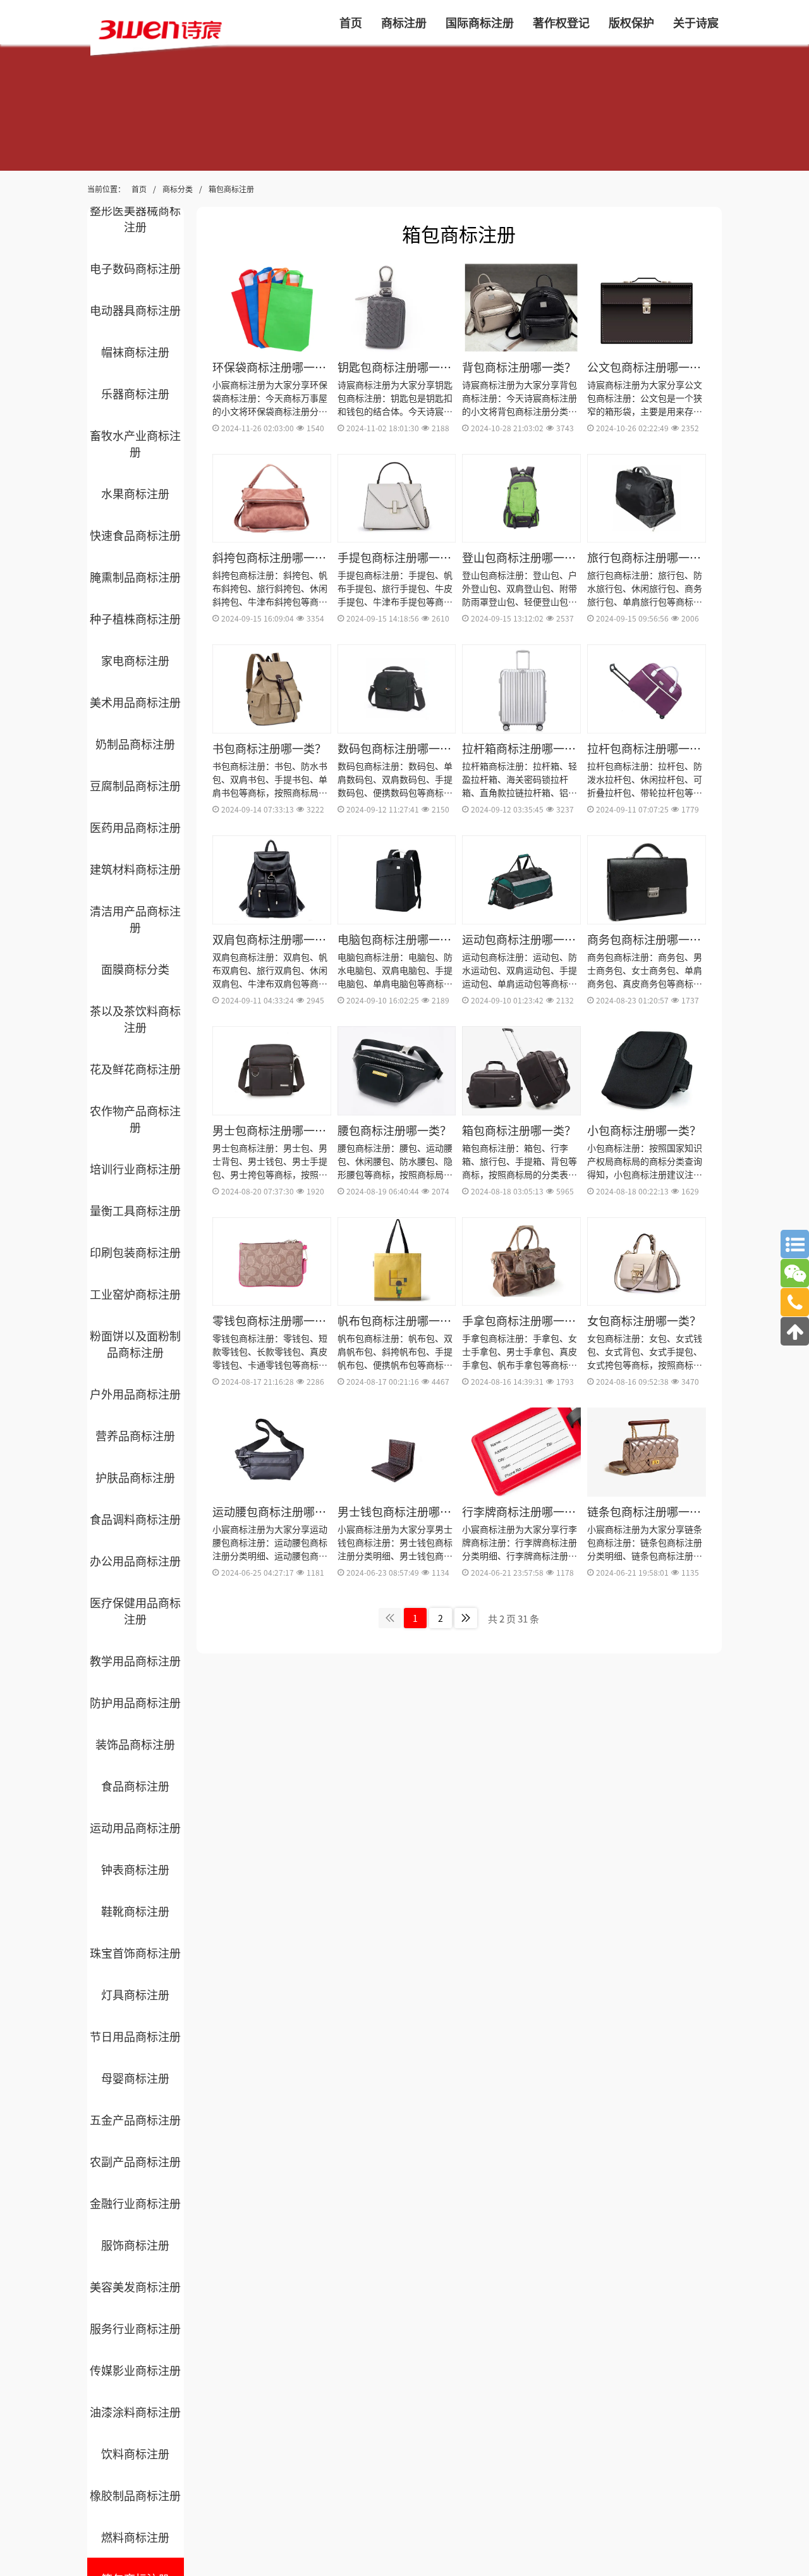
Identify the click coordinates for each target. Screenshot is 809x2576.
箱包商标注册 (231, 189)
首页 (139, 189)
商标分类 (178, 189)
